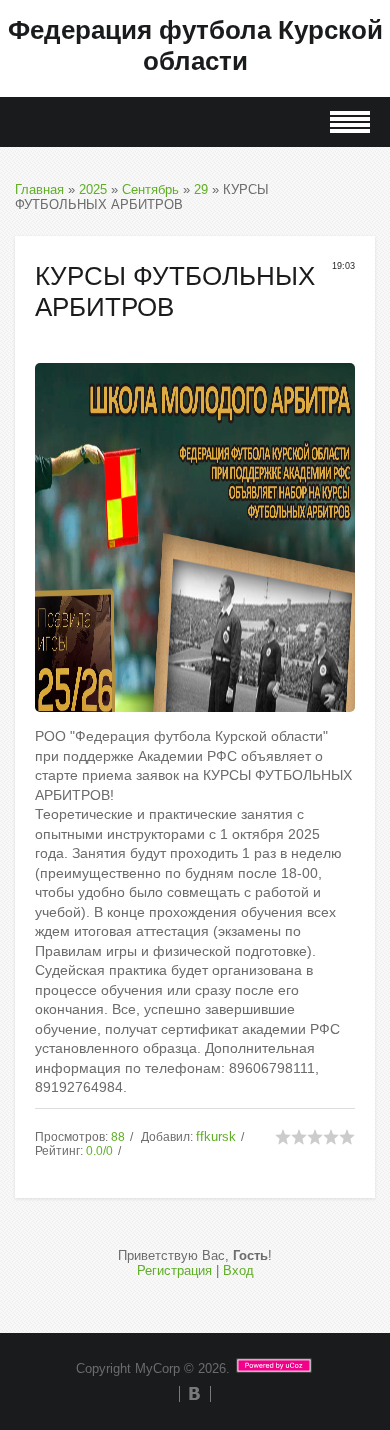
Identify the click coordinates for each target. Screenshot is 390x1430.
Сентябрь (150, 189)
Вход (238, 1270)
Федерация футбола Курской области (195, 45)
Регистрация (174, 1270)
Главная (39, 189)
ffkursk (216, 1136)
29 (201, 189)
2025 (93, 189)
